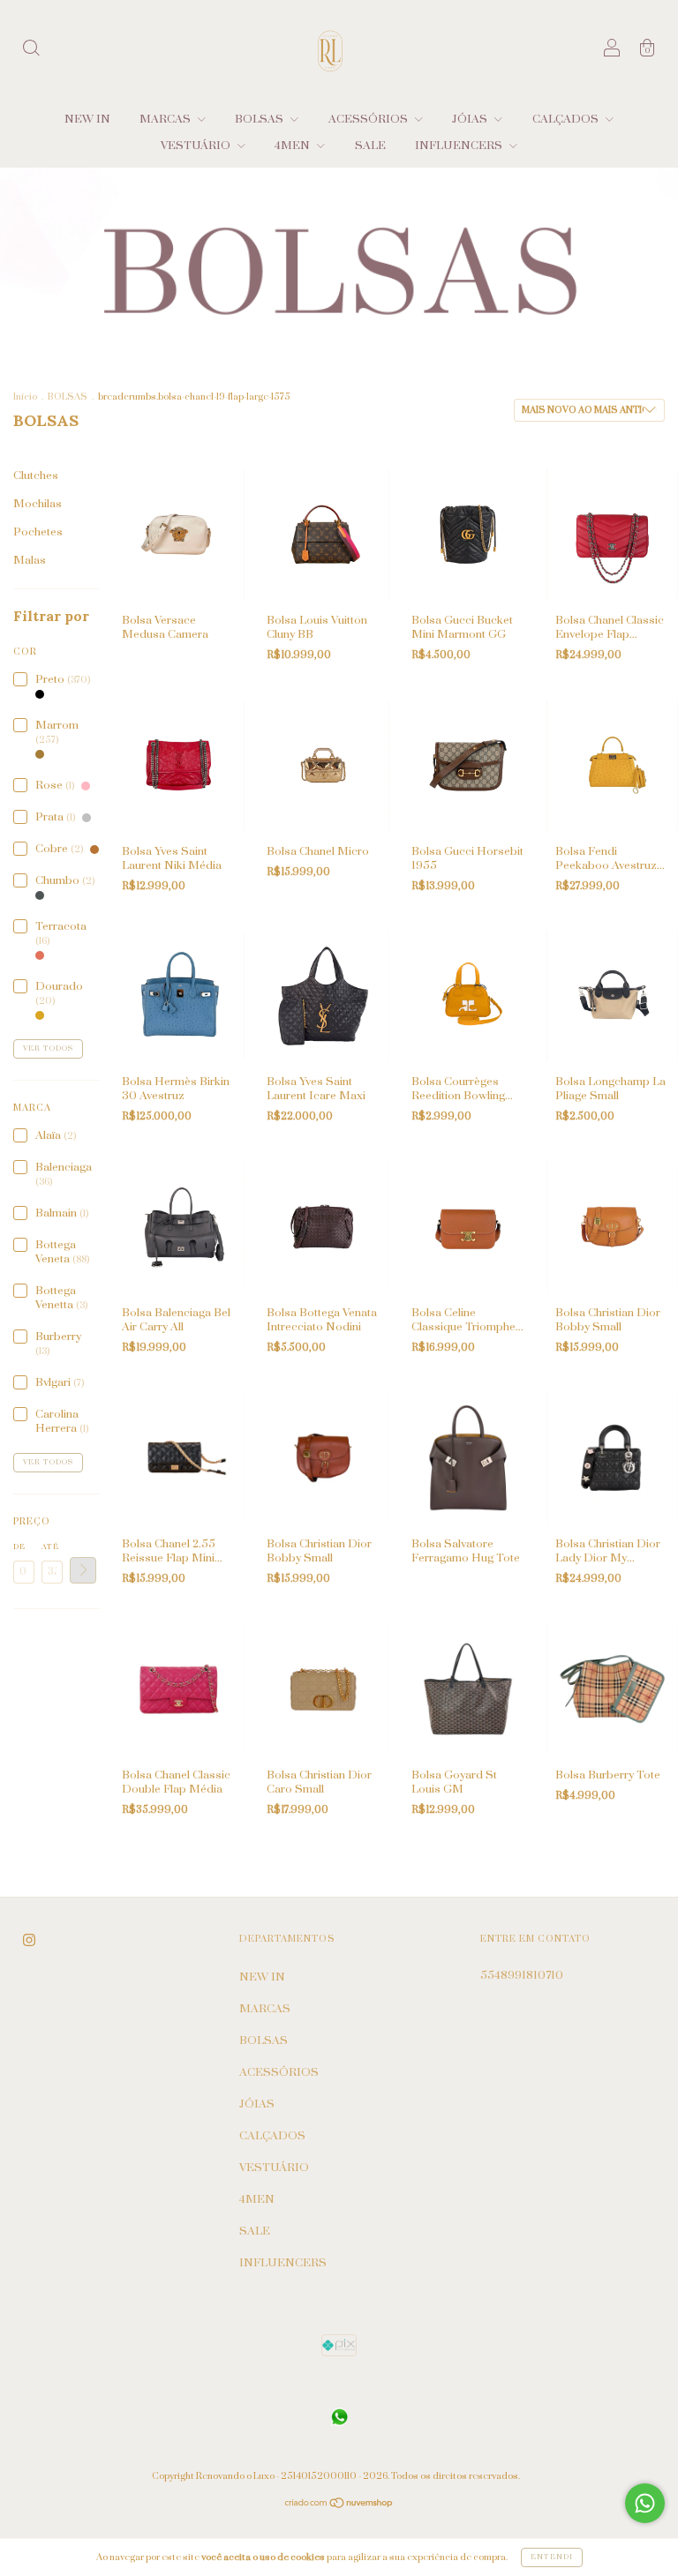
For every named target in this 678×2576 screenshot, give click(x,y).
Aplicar (83, 1570)
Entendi (552, 2557)
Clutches (36, 476)
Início (25, 397)
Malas (30, 560)
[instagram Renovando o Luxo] (29, 1940)
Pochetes (38, 532)
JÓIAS (471, 119)
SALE (370, 146)
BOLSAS (260, 119)
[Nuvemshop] (339, 2505)
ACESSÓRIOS (369, 119)
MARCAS (166, 119)
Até (50, 1547)
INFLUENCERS (460, 146)
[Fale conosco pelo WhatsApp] (645, 2503)
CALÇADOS (567, 119)
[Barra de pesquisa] (31, 51)
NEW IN (87, 119)
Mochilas (38, 504)
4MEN (294, 146)
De (19, 1547)
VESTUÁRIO (197, 146)
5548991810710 (522, 1975)
